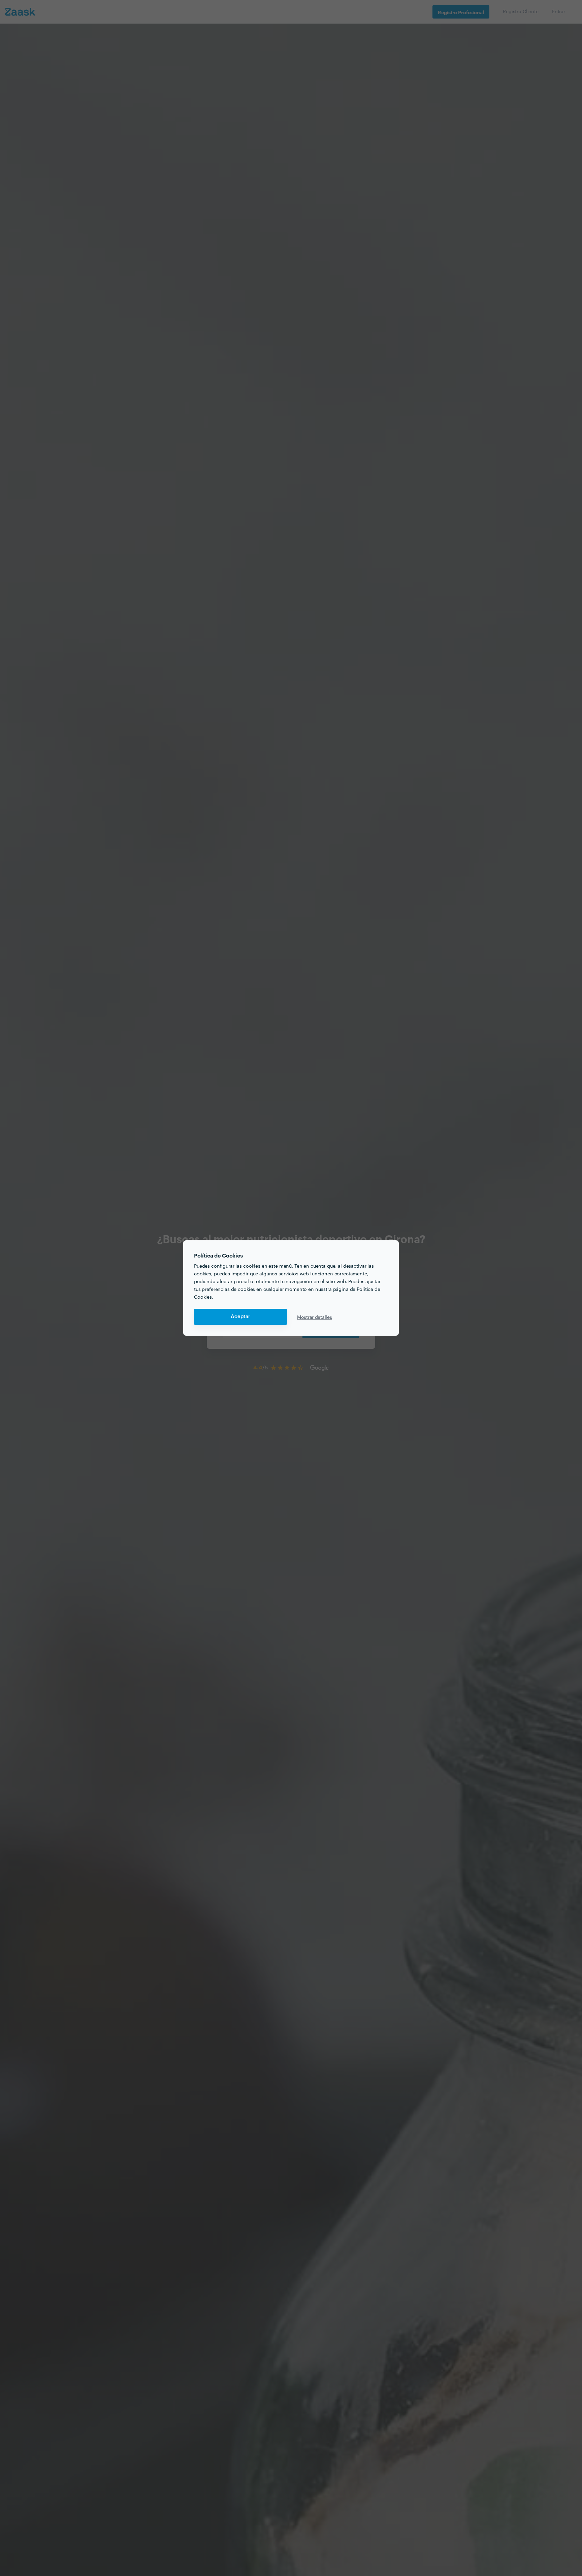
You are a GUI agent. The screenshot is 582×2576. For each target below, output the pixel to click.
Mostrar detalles (315, 1317)
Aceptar (240, 1317)
